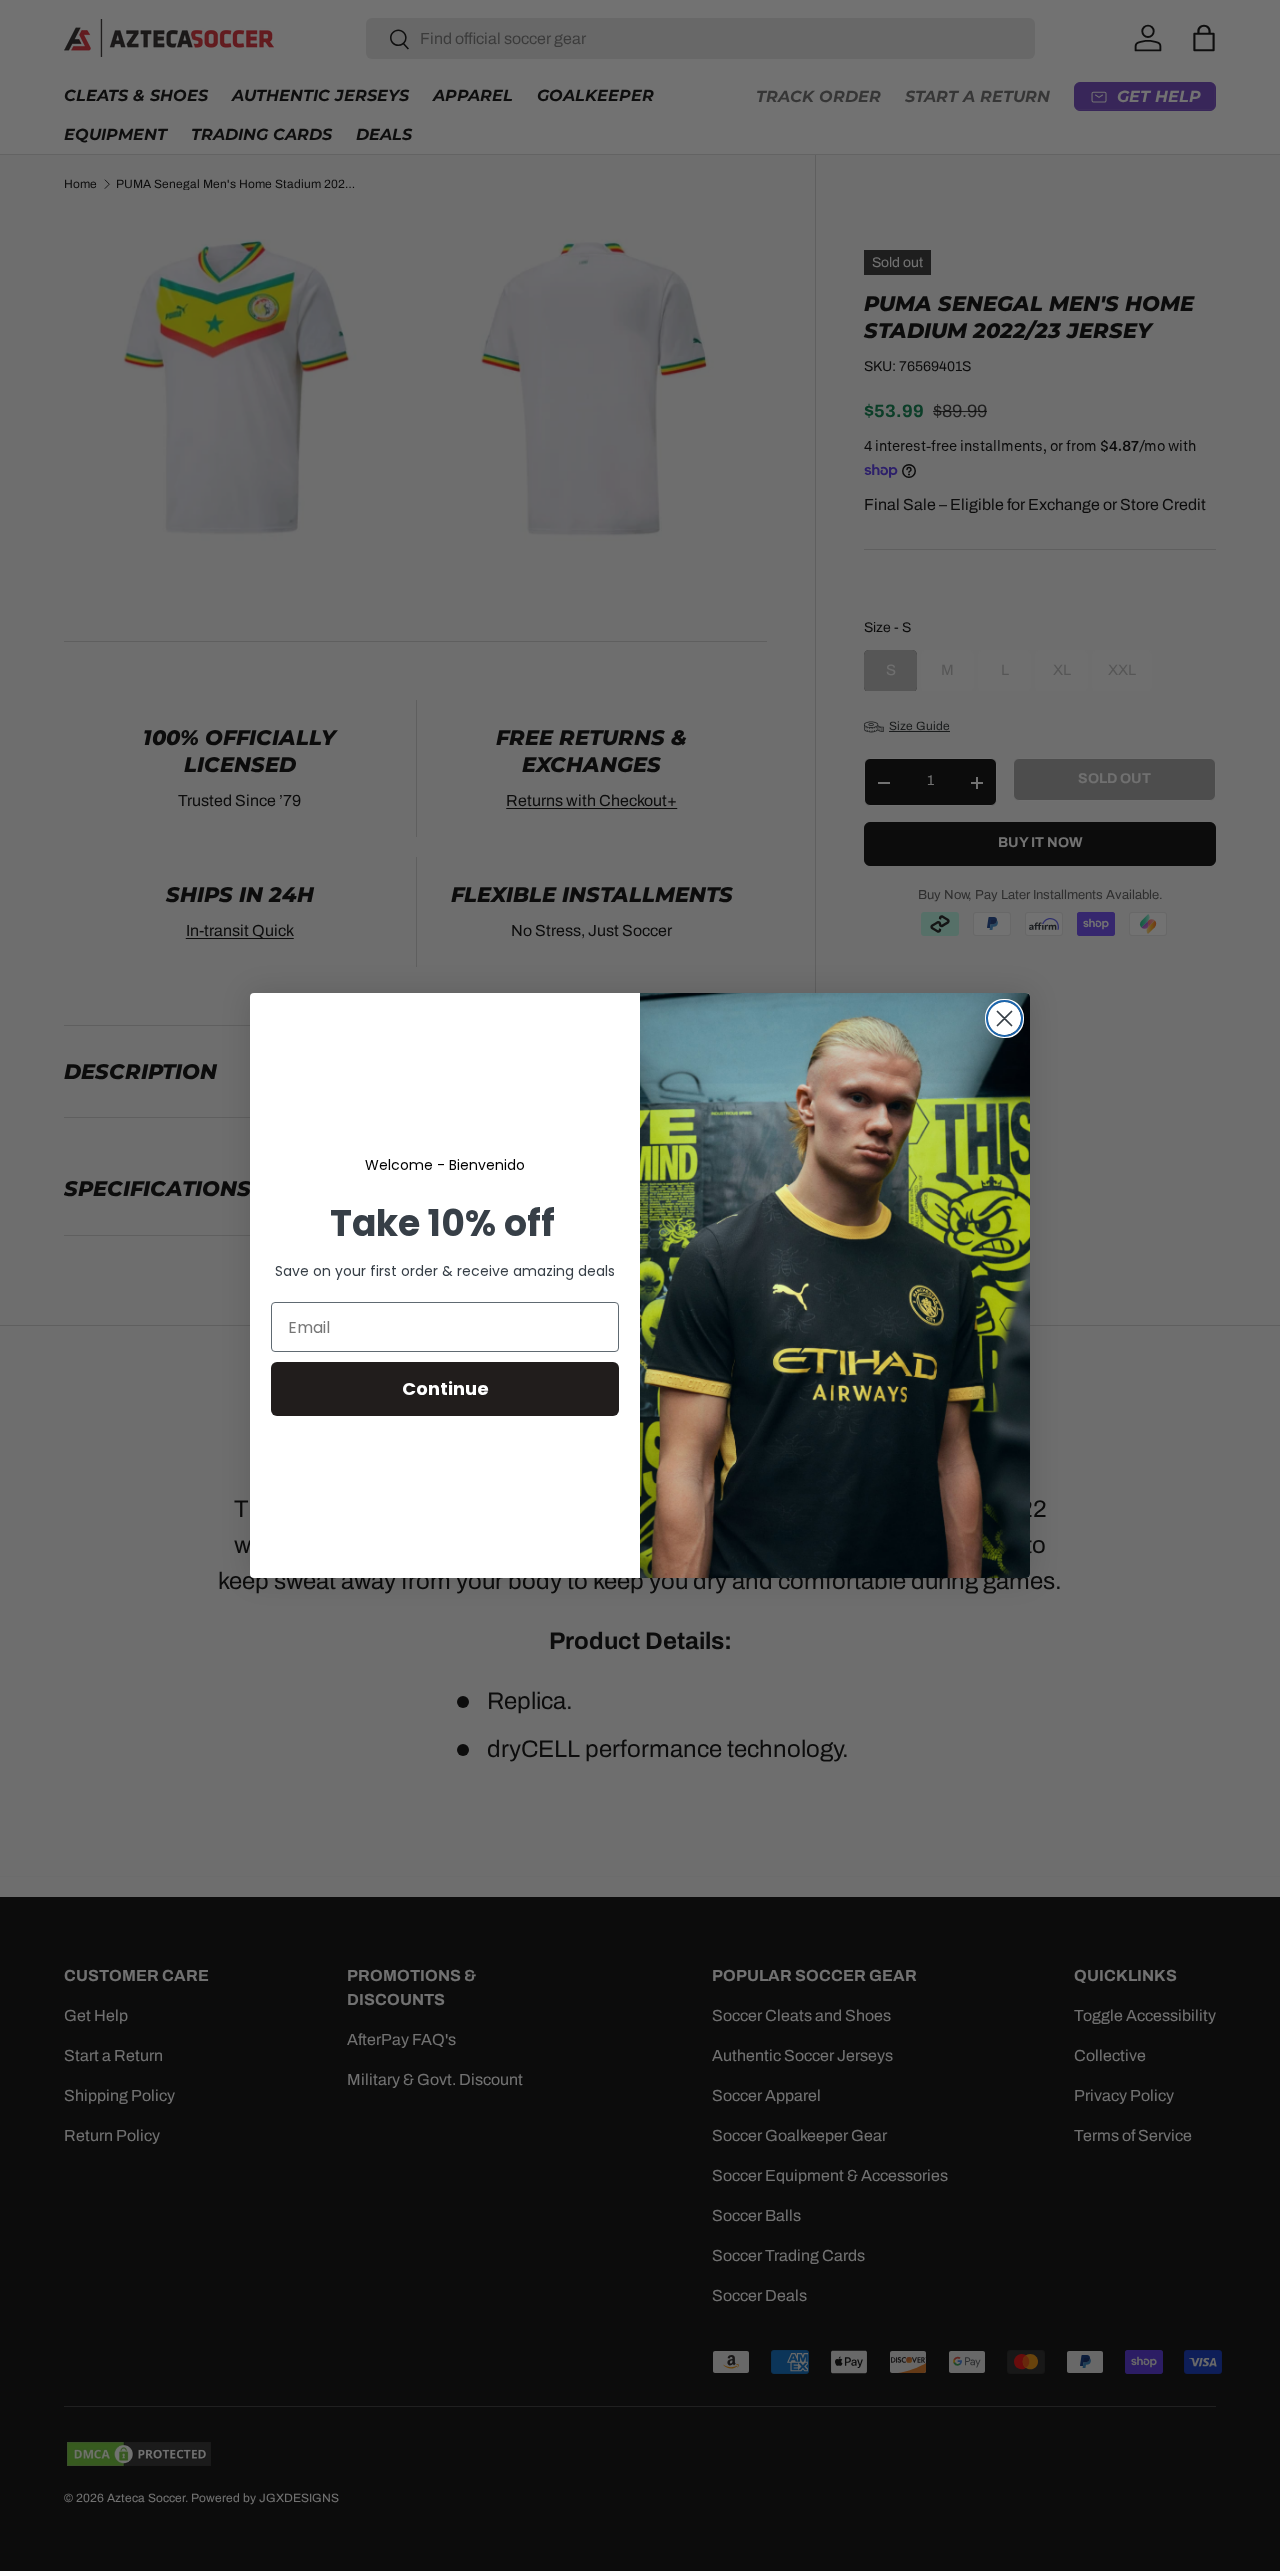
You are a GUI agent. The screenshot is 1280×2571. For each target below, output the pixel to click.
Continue (445, 1388)
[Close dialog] (1004, 1018)
